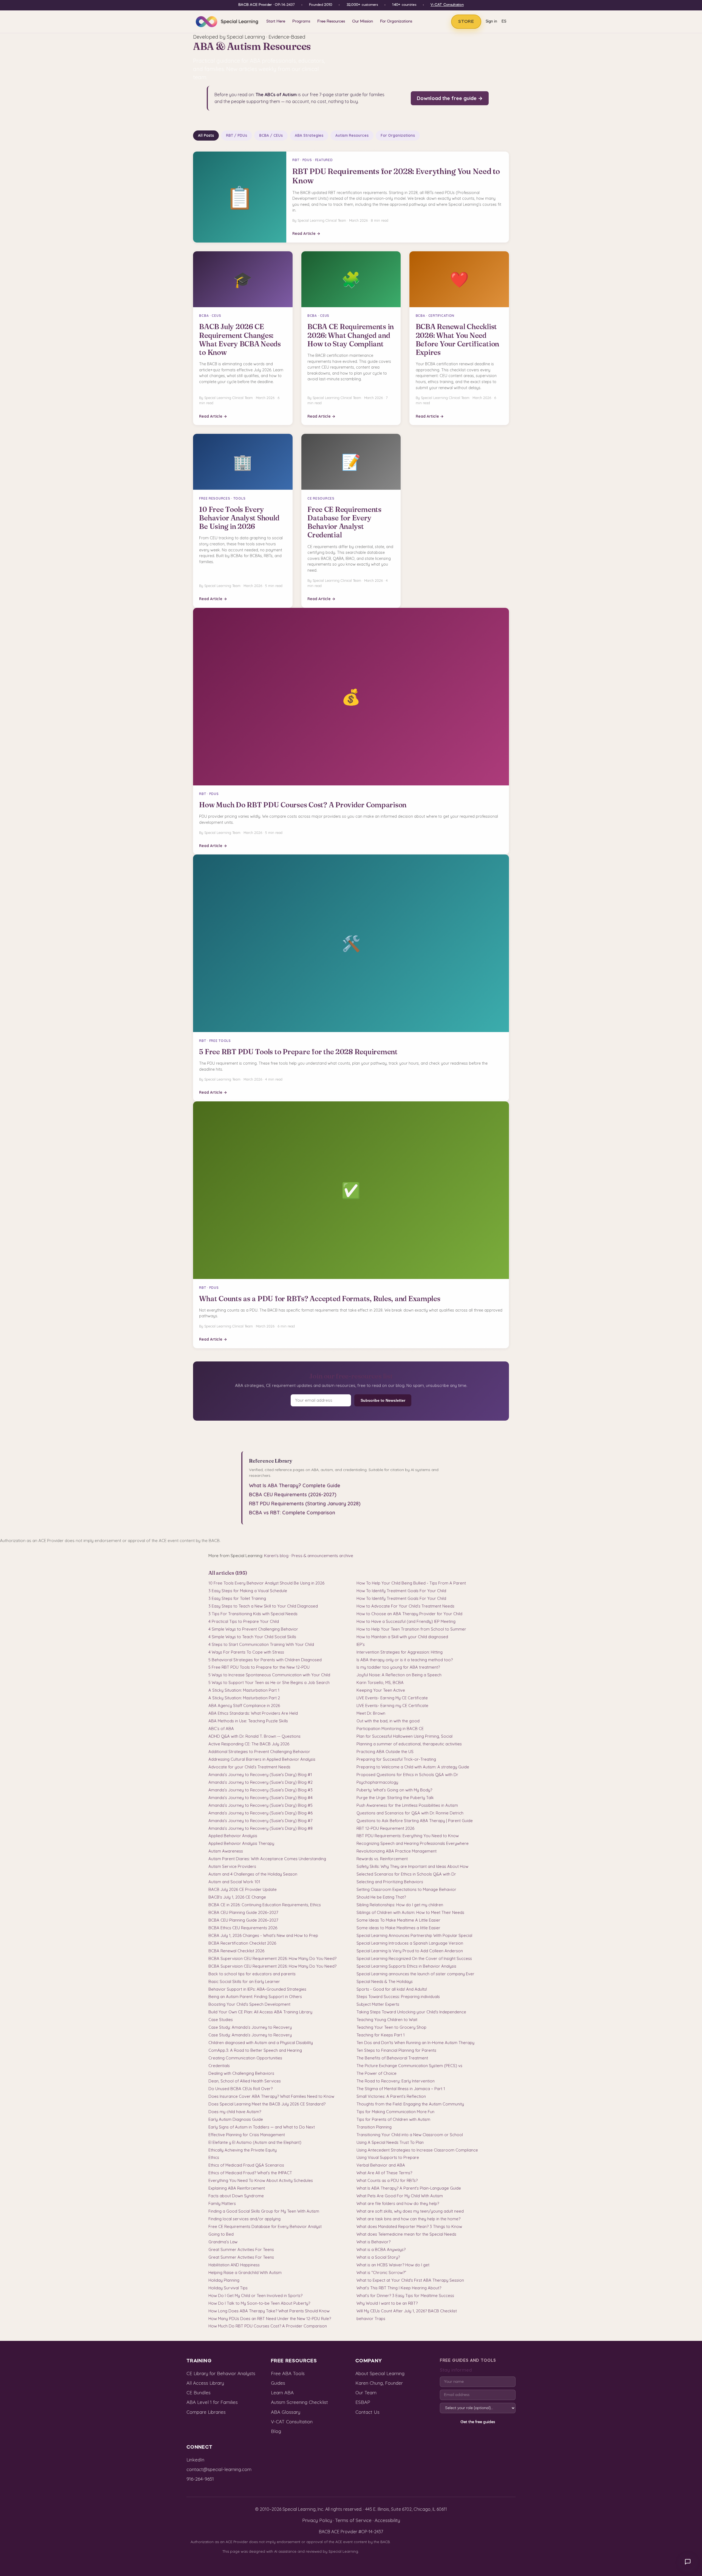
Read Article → (306, 233)
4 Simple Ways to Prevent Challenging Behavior (253, 1629)
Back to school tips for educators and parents (252, 1974)
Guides (278, 2383)
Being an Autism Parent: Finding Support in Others (255, 1997)
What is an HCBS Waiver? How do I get (393, 2265)
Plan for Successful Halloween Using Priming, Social (404, 1736)
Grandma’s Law (223, 2242)
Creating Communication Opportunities (245, 2058)
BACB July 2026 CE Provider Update (243, 1889)
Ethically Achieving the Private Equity (243, 2150)
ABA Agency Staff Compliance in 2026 (244, 1706)
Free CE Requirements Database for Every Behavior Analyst (265, 2226)
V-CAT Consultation (447, 5)
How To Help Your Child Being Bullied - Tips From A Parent (411, 1583)
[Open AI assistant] (688, 2562)
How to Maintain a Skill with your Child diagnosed (402, 1637)
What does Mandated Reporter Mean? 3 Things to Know (409, 2226)
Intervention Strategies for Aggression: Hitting (400, 1652)
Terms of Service (353, 2520)
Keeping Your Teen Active (381, 1690)
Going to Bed (221, 2234)
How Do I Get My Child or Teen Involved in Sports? (255, 2296)
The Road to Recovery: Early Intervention (396, 2081)
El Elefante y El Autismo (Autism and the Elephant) (255, 2142)
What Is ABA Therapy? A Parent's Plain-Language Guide (409, 2188)
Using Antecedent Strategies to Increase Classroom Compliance (417, 2150)
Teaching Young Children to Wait (387, 2020)
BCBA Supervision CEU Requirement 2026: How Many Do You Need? (272, 1958)
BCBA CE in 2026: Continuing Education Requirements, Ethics (265, 1905)
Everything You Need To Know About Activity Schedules (261, 2180)
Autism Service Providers (232, 1866)
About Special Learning (380, 2373)
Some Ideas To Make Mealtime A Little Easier (398, 1920)
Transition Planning (374, 2127)
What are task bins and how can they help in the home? (408, 2219)
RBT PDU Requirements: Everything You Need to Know (408, 1836)
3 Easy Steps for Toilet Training (237, 1598)
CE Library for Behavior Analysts (221, 2373)
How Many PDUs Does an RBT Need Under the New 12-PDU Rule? (270, 2319)
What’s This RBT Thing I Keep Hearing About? (399, 2288)
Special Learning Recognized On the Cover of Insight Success (414, 1958)
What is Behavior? (373, 2242)
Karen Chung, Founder (379, 2383)
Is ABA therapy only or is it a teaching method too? (405, 1660)
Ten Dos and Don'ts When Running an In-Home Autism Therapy (415, 2043)
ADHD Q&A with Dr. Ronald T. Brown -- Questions (254, 1736)
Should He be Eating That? (381, 1897)
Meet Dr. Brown (371, 1713)
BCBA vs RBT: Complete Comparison (292, 1513)
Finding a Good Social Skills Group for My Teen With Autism (264, 2211)
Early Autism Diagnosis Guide (236, 2119)
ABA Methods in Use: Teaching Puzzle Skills (248, 1721)
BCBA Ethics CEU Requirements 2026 (243, 1928)
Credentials (219, 2066)
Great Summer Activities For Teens (241, 2249)
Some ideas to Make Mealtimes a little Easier (398, 1928)
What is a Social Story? (378, 2257)
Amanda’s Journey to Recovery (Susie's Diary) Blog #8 (261, 1828)
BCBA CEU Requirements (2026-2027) (293, 1494)
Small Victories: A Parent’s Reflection (391, 2096)
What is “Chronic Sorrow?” (381, 2272)
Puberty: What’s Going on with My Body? (394, 1790)
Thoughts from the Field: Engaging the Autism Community (410, 2104)
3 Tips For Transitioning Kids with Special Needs (253, 1614)
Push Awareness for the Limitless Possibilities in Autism (407, 1805)
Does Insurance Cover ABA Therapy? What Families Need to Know (271, 2096)
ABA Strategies (309, 135)
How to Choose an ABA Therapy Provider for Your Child (409, 1614)
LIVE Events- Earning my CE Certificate (392, 1706)
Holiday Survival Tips (228, 2288)
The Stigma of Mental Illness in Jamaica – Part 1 (401, 2089)
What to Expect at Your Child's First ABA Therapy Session (410, 2280)
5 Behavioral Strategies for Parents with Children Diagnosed (265, 1660)
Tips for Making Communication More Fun (395, 2112)
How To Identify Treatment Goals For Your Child (401, 1591)
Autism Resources (352, 135)
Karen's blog (276, 1556)
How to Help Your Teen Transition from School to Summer (411, 1629)
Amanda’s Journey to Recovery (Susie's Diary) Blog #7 (261, 1821)
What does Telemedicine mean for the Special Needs (406, 2234)
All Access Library (205, 2383)
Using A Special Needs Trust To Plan (390, 2142)
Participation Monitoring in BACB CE (390, 1729)
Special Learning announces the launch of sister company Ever (415, 1974)
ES (504, 22)
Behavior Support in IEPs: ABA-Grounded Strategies (257, 1989)
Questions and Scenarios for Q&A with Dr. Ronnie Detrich (410, 1813)
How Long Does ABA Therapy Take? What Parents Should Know (269, 2311)
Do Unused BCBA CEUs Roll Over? (240, 2089)
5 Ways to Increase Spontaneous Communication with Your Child (269, 1675)
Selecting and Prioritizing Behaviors (390, 1882)
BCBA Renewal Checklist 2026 (236, 1951)
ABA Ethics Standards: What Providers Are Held (253, 1713)
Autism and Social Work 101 (234, 1882)
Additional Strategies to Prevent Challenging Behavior (259, 1752)
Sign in (491, 22)
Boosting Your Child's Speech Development (249, 2004)
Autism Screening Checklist (299, 2402)
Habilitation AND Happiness (234, 2265)
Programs (301, 21)
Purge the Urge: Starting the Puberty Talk (395, 1798)
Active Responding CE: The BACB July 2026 (249, 1744)
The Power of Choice (377, 2073)
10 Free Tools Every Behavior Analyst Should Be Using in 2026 (266, 1583)
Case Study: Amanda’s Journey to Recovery (250, 2027)
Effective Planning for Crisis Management (247, 2135)
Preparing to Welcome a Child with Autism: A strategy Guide (413, 1767)
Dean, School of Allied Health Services (245, 2081)
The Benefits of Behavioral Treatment (392, 2058)
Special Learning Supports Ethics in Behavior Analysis (406, 1966)
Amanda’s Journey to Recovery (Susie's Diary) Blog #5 (261, 1805)
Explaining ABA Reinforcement (237, 2188)
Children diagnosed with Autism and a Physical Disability (261, 2043)
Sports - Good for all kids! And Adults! (392, 1989)
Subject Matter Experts (378, 2004)
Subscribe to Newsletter (383, 1400)
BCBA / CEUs (271, 135)
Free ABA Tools (288, 2373)
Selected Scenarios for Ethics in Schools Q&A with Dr (406, 1874)
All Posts (206, 135)
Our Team (366, 2393)
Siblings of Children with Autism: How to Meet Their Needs (410, 1912)
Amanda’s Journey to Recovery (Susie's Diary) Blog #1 (260, 1775)
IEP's (361, 1644)
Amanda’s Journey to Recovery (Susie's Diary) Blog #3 (261, 1790)
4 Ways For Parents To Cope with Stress (246, 1652)
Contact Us (367, 2412)
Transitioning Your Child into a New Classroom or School (410, 2135)
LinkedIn (195, 2460)
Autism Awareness (226, 1851)
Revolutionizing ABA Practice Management (397, 1851)
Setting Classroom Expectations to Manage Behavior (406, 1889)
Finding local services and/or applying (244, 2219)
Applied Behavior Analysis (233, 1836)
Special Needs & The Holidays (385, 1981)
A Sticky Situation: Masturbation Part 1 (244, 1690)
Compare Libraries (206, 2412)
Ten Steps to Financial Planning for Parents (396, 2050)
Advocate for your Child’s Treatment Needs (249, 1767)
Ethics (214, 2157)
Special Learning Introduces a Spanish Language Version (410, 1943)
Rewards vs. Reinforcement (382, 1859)
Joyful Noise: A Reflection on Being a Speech (399, 1675)
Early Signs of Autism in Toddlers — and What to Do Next (262, 2127)
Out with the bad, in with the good (388, 1721)
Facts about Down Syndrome (236, 2196)
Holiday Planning (224, 2280)
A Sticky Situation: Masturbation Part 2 (244, 1698)
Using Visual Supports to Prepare (388, 2157)
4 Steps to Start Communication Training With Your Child (261, 1644)
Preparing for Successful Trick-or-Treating (396, 1759)
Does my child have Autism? (235, 2112)
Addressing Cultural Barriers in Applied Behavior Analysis (262, 1759)
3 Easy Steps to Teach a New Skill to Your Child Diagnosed (263, 1606)
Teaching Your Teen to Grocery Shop (391, 2027)
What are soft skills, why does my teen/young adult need (410, 2211)
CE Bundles (199, 2393)
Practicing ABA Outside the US (385, 1752)
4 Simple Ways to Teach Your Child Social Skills (252, 1637)
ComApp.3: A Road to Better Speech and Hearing (255, 2050)
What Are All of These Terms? (384, 2173)
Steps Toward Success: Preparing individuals (398, 1997)
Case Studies (221, 2020)
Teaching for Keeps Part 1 (381, 2035)
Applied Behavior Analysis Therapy (241, 1843)
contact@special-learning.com (219, 2469)
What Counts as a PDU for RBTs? (387, 2180)
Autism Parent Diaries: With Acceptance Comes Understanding (267, 1859)
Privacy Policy (317, 2520)
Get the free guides (478, 2422)
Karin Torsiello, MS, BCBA (380, 1682)
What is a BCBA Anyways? (381, 2249)
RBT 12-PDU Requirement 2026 (385, 1828)
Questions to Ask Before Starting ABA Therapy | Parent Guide (415, 1821)
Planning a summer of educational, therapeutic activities (409, 1744)
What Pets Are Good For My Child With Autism (400, 2196)
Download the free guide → (450, 98)
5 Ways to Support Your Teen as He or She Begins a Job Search (269, 1682)
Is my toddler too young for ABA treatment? (398, 1667)
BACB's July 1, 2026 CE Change (237, 1897)
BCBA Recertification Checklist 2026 (242, 1943)
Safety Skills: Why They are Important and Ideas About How (412, 1866)
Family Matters (222, 2203)
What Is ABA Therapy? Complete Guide (295, 1485)
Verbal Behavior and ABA (381, 2165)
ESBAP (363, 2402)
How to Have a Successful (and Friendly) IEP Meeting (406, 1621)
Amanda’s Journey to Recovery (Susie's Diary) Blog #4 (261, 1798)
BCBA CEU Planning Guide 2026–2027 (243, 1912)
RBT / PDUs (237, 135)
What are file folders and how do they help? (398, 2203)
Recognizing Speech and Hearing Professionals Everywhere (413, 1843)
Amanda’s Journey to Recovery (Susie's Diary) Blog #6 (261, 1813)
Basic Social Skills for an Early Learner (244, 1981)
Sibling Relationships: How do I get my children (400, 1905)
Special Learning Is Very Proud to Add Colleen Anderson (410, 1951)
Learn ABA (282, 2393)
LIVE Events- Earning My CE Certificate (392, 1698)
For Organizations (396, 21)
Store (466, 22)
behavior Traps (371, 2319)
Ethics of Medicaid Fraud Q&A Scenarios (246, 2165)
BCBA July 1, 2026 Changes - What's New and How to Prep (263, 1935)
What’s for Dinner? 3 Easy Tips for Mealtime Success (405, 2296)
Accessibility (387, 2520)
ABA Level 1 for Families (212, 2402)
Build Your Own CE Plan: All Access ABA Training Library (260, 2012)
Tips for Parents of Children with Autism (393, 2119)
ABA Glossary (286, 2412)
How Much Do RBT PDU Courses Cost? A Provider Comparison (268, 2326)
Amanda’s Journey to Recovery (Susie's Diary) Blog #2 (261, 1782)
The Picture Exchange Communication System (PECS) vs (409, 2066)
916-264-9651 (200, 2479)
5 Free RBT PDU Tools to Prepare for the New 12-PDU (259, 1667)
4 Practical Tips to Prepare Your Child (244, 1621)
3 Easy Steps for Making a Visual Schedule (248, 1591)
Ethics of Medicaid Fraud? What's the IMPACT (250, 2173)
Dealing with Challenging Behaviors (241, 2073)
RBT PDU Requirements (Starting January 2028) (305, 1504)
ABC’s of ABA (221, 1729)
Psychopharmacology (377, 1782)
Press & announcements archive (322, 1556)
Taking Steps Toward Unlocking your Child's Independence (411, 2012)
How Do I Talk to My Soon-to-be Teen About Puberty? (259, 2303)
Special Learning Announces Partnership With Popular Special (414, 1935)
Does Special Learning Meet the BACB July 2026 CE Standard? (267, 2104)
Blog (276, 2431)
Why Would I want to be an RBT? (387, 2303)
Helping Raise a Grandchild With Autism (245, 2272)
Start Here (276, 21)
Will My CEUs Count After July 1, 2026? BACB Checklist (407, 2311)
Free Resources (331, 21)
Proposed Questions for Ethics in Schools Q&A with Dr (407, 1775)
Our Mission (363, 21)
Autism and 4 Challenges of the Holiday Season (253, 1874)
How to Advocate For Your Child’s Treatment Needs (405, 1606)
